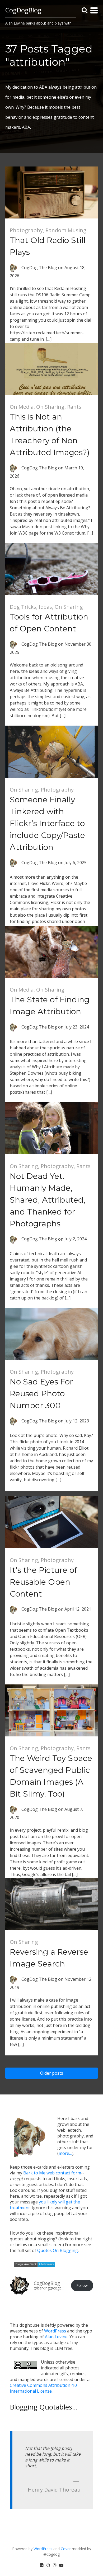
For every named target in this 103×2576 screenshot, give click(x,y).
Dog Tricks (23, 607)
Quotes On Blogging (58, 2250)
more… (65, 2153)
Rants (74, 407)
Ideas (45, 607)
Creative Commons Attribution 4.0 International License (43, 2388)
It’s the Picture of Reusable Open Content (43, 1582)
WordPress (55, 2331)
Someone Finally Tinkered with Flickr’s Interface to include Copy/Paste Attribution (47, 823)
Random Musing (66, 230)
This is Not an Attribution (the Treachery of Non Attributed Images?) (50, 435)
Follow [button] (82, 2285)
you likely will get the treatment (45, 2205)
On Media (22, 407)
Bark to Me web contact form (52, 2173)
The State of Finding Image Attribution (50, 1006)
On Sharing (50, 407)
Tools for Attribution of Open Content (49, 623)
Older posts (52, 2073)
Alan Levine (56, 2337)
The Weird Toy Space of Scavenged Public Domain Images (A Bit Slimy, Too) (51, 1776)
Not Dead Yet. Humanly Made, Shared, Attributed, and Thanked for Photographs (48, 1200)
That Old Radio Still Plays (48, 246)
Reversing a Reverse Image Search (49, 1958)
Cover (66, 2549)
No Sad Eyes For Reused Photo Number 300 (41, 1394)
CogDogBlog (23, 10)
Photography (26, 230)
